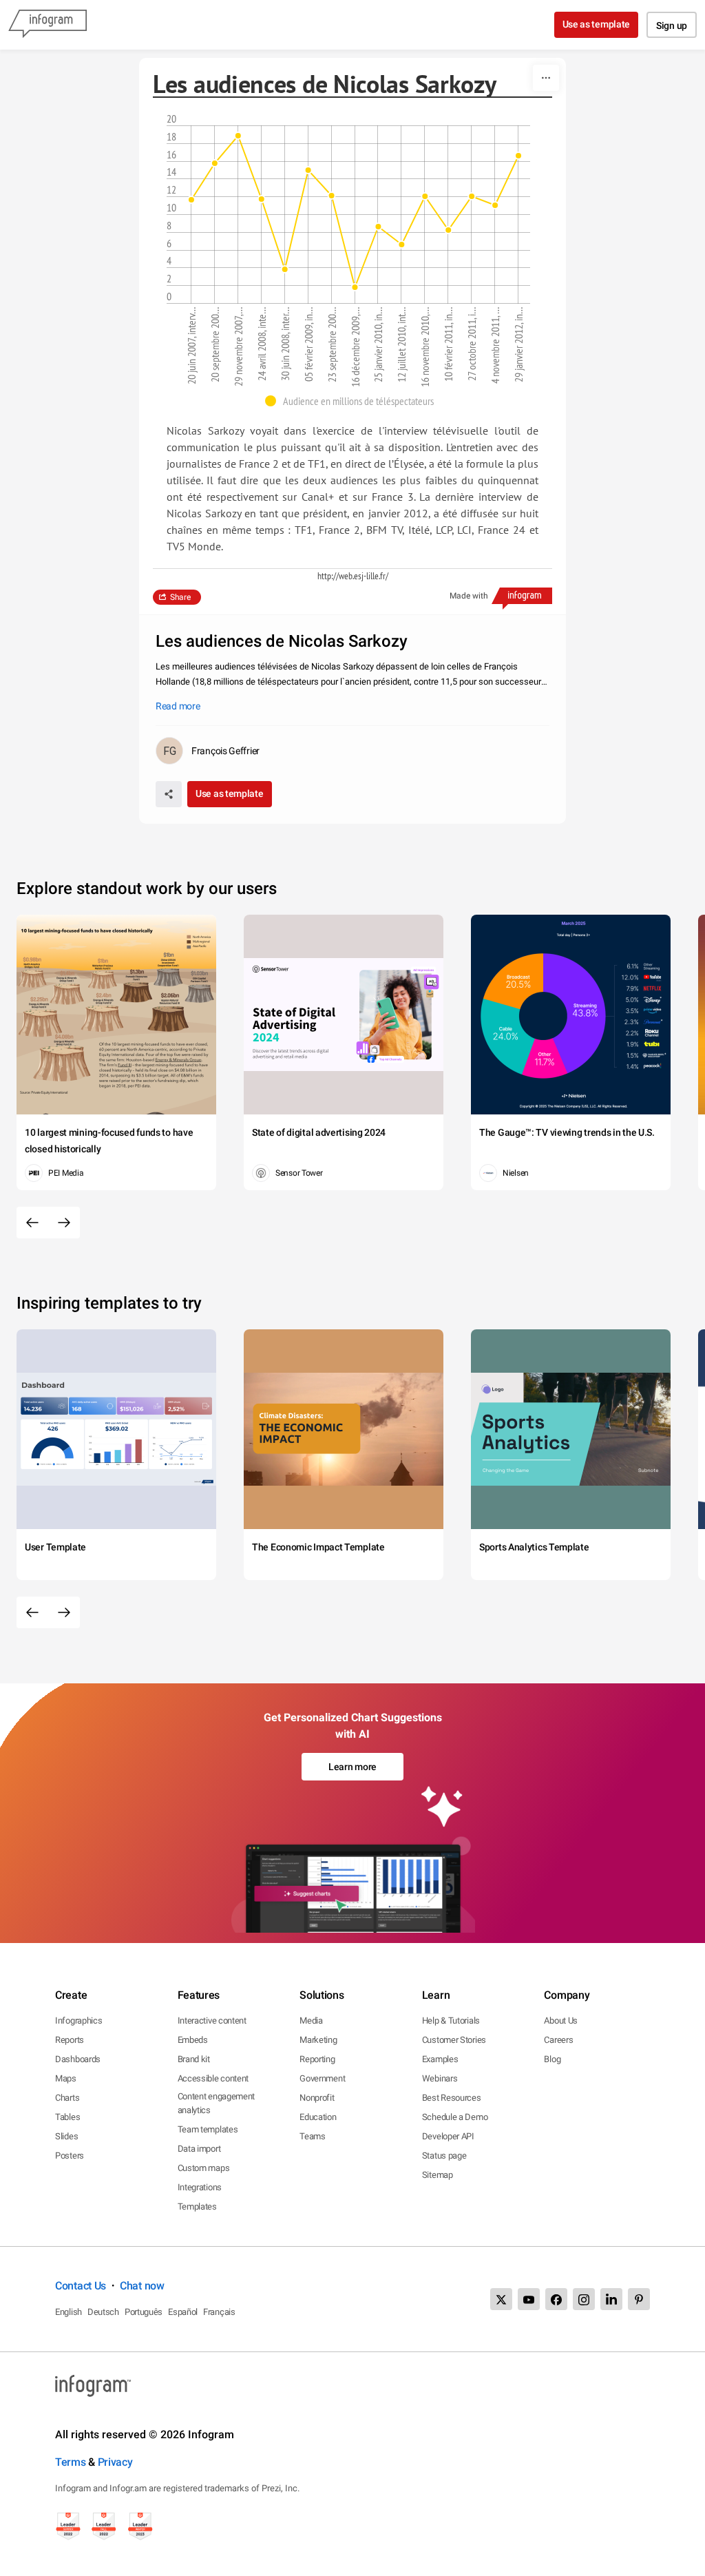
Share (180, 597)
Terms (71, 2462)
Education (318, 2117)
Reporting (317, 2059)
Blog (552, 2059)
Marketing (318, 2040)
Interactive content (212, 2021)
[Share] (169, 794)
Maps (66, 2078)
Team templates (208, 2129)
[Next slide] (64, 1223)
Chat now (142, 2286)
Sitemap (438, 2175)
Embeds (193, 2040)
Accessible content (213, 2078)
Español (183, 2312)
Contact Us (81, 2286)
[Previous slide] (32, 1223)
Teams (313, 2136)
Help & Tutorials (451, 2021)
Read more (178, 706)
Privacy (115, 2462)
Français (219, 2312)
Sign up (672, 25)
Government (322, 2078)
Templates (197, 2206)
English (69, 2312)
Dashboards (78, 2059)
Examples (440, 2059)
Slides (66, 2136)
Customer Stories (454, 2040)
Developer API (448, 2136)
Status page (444, 2156)
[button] (353, 401)
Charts (67, 2098)
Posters (70, 2156)
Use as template (597, 24)
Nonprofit (317, 2098)
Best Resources (452, 2098)
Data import (199, 2149)
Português (144, 2312)
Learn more (352, 1767)
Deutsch (103, 2312)
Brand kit (194, 2059)
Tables (67, 2117)
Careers (558, 2040)
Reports (70, 2040)
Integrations (200, 2187)
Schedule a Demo (455, 2117)
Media (311, 2021)
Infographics (78, 2021)
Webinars (440, 2078)
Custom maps (204, 2168)
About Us (561, 2021)
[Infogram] (48, 25)
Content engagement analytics (217, 2103)
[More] (546, 78)
